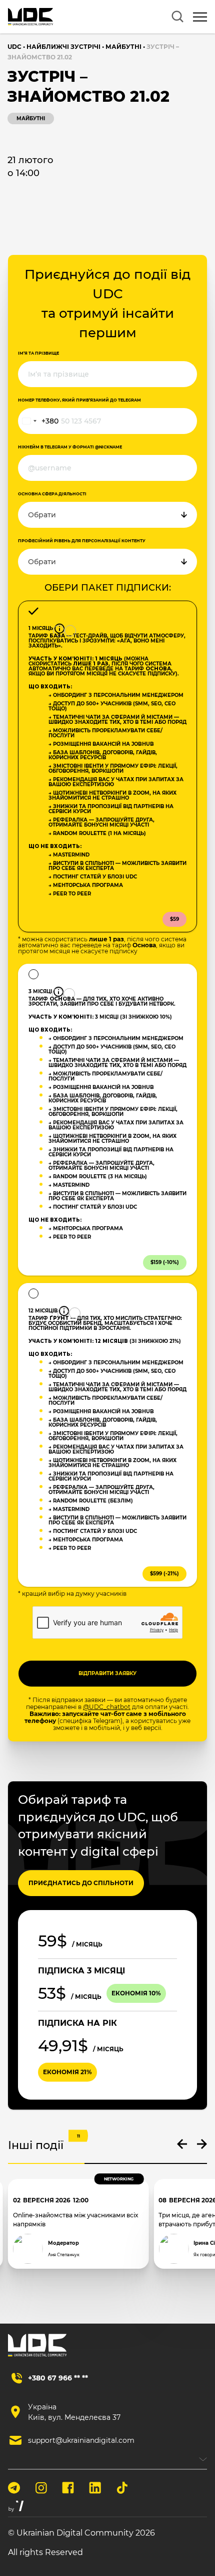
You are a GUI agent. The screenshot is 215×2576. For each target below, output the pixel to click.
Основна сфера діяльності (52, 494)
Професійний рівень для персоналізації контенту (82, 541)
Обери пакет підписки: (108, 588)
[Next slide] (202, 2144)
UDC (14, 47)
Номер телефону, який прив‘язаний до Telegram (79, 400)
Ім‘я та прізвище (38, 353)
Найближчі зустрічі (63, 47)
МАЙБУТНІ (123, 47)
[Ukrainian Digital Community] (30, 17)
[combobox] (38, 421)
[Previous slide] (182, 2144)
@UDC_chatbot (107, 1707)
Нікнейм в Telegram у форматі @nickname (70, 447)
